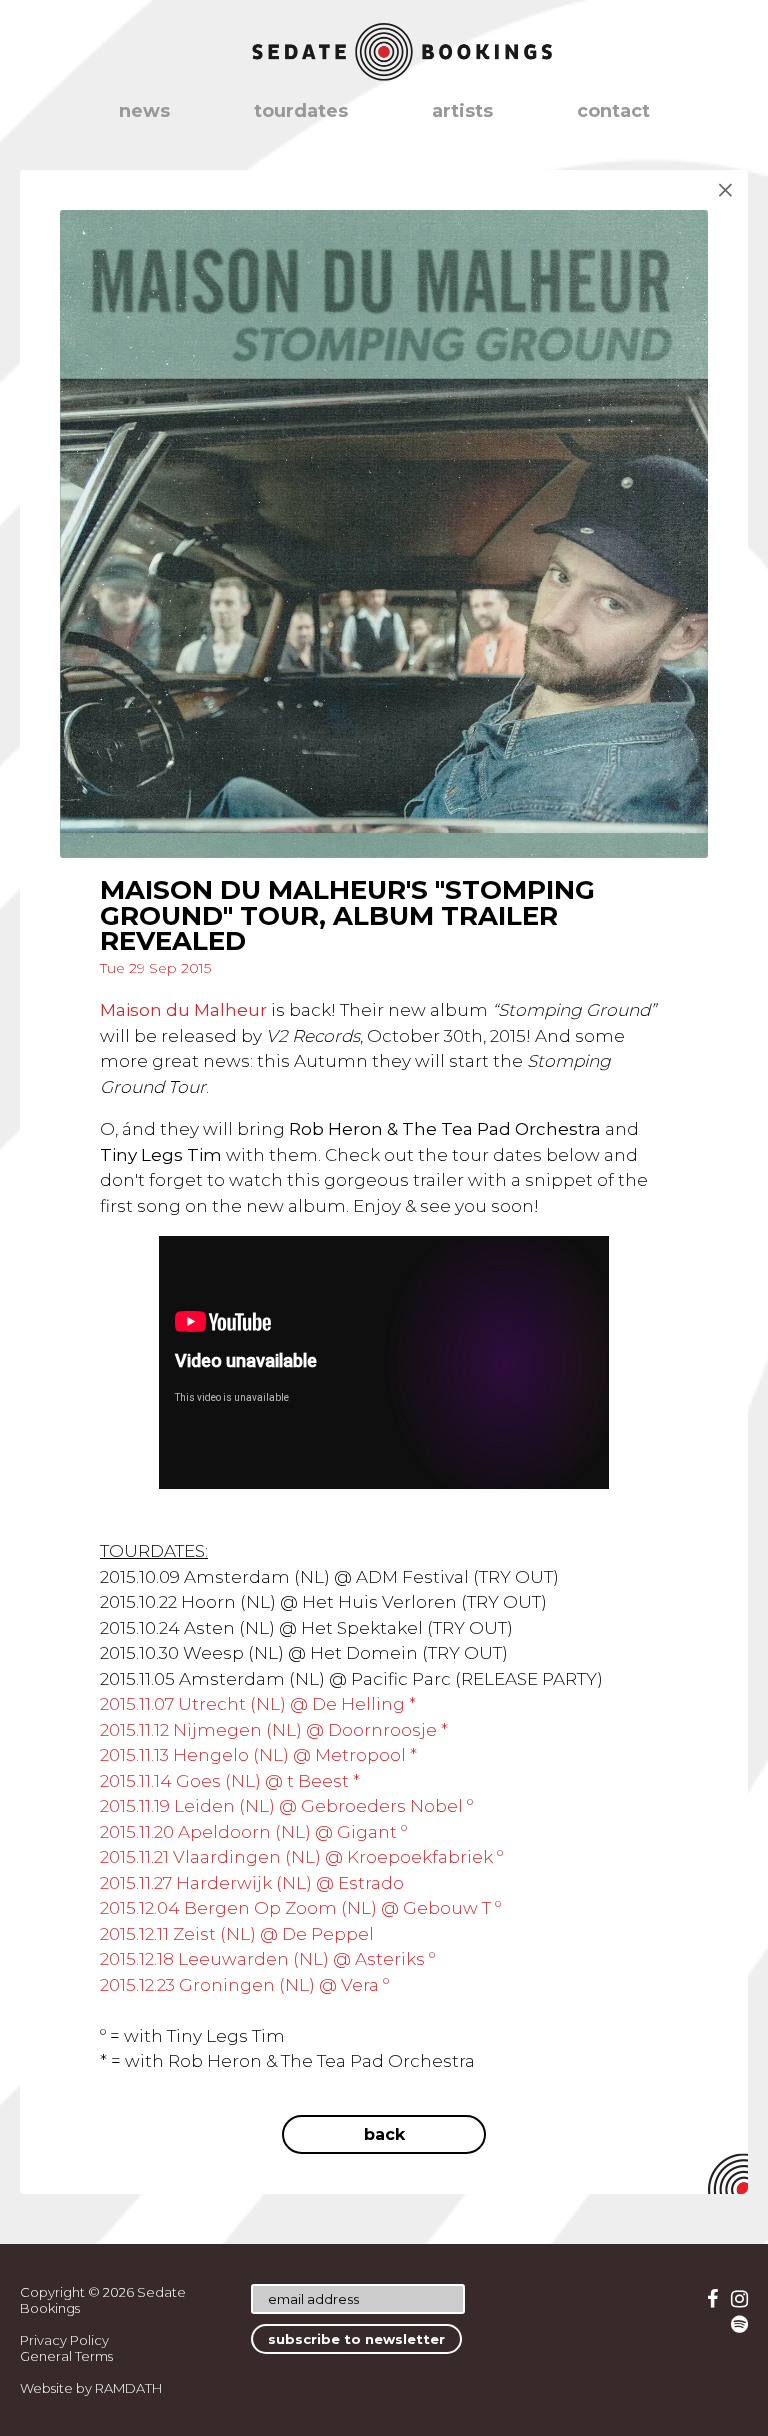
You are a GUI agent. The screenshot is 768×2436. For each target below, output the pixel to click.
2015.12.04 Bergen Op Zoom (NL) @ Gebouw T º (300, 1908)
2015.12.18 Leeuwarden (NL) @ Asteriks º (267, 1959)
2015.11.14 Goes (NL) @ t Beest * (230, 1781)
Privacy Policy (64, 2340)
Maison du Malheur (183, 1010)
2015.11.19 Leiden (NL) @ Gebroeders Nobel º (286, 1806)
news (144, 111)
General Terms (66, 2356)
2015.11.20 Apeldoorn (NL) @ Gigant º (253, 1832)
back (384, 2134)
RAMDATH (128, 2388)
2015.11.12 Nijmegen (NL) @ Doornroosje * (274, 1730)
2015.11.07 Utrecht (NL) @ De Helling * (258, 1704)
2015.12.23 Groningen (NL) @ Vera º (244, 1985)
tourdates (301, 111)
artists (462, 111)
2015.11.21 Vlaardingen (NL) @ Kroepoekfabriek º (301, 1857)
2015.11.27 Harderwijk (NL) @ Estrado (252, 1883)
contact (613, 111)
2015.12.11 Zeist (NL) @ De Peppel (237, 1934)
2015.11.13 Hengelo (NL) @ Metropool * (258, 1755)
